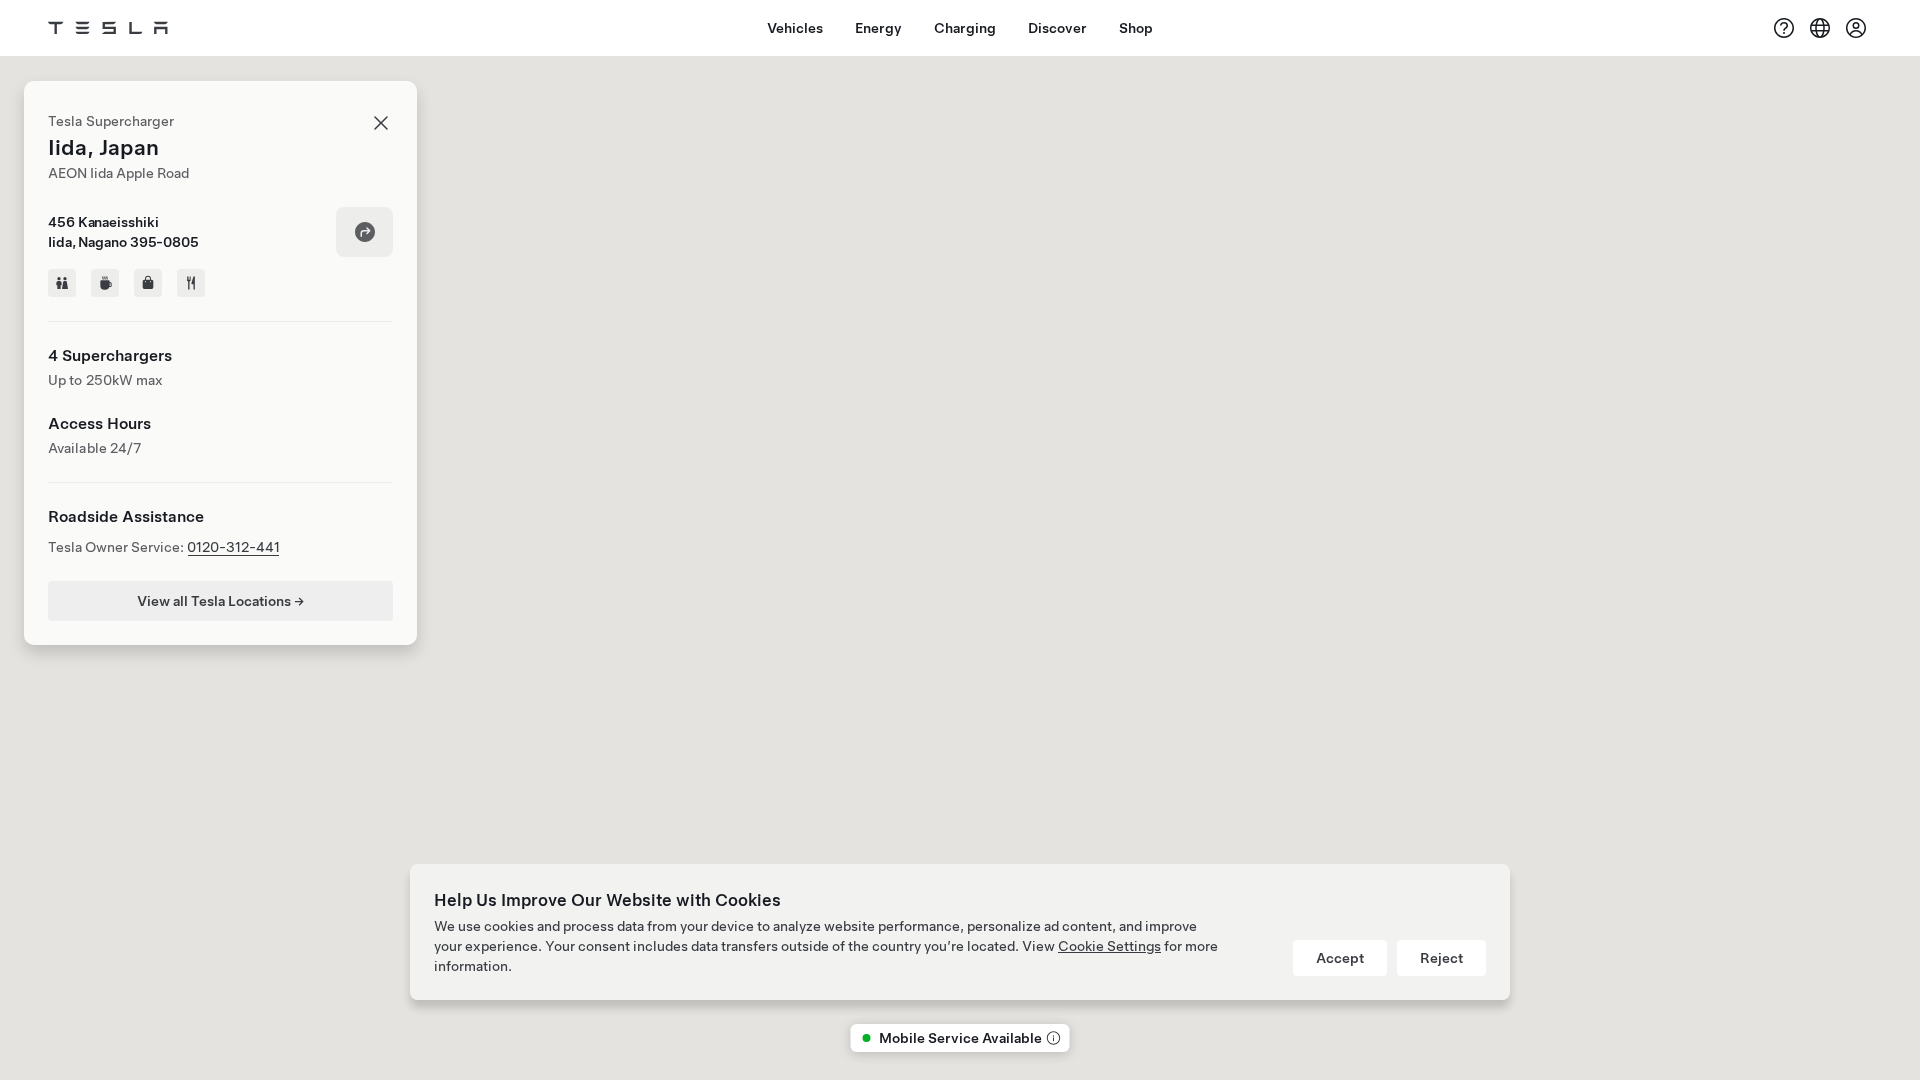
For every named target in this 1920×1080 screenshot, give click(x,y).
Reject (1441, 958)
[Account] (1856, 28)
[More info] (1052, 1038)
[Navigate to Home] (108, 28)
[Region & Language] (1820, 28)
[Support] (1784, 28)
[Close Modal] (381, 123)
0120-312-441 (233, 547)
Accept (1340, 958)
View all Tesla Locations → (220, 601)
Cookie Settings (1109, 946)
